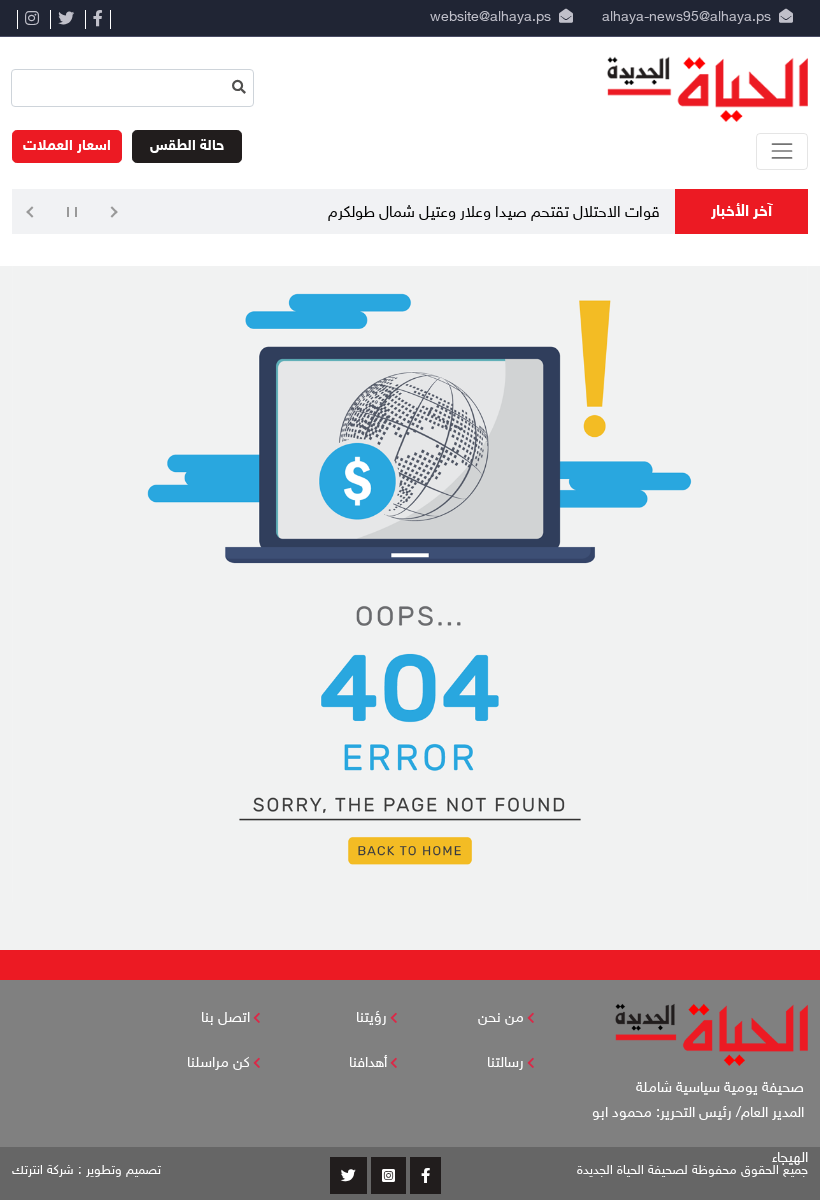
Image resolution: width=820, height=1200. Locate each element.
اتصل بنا (225, 1018)
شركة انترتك (43, 1171)
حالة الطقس (187, 146)
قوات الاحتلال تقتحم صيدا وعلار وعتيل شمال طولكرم (494, 213)
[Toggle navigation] (782, 151)
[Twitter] (65, 19)
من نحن (501, 1018)
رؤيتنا (371, 1018)
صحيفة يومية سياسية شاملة (722, 1088)
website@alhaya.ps (486, 17)
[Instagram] (31, 19)
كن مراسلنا (218, 1063)
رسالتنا (505, 1063)
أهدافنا (368, 1063)
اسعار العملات (67, 146)
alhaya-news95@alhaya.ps (686, 17)
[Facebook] (98, 19)
